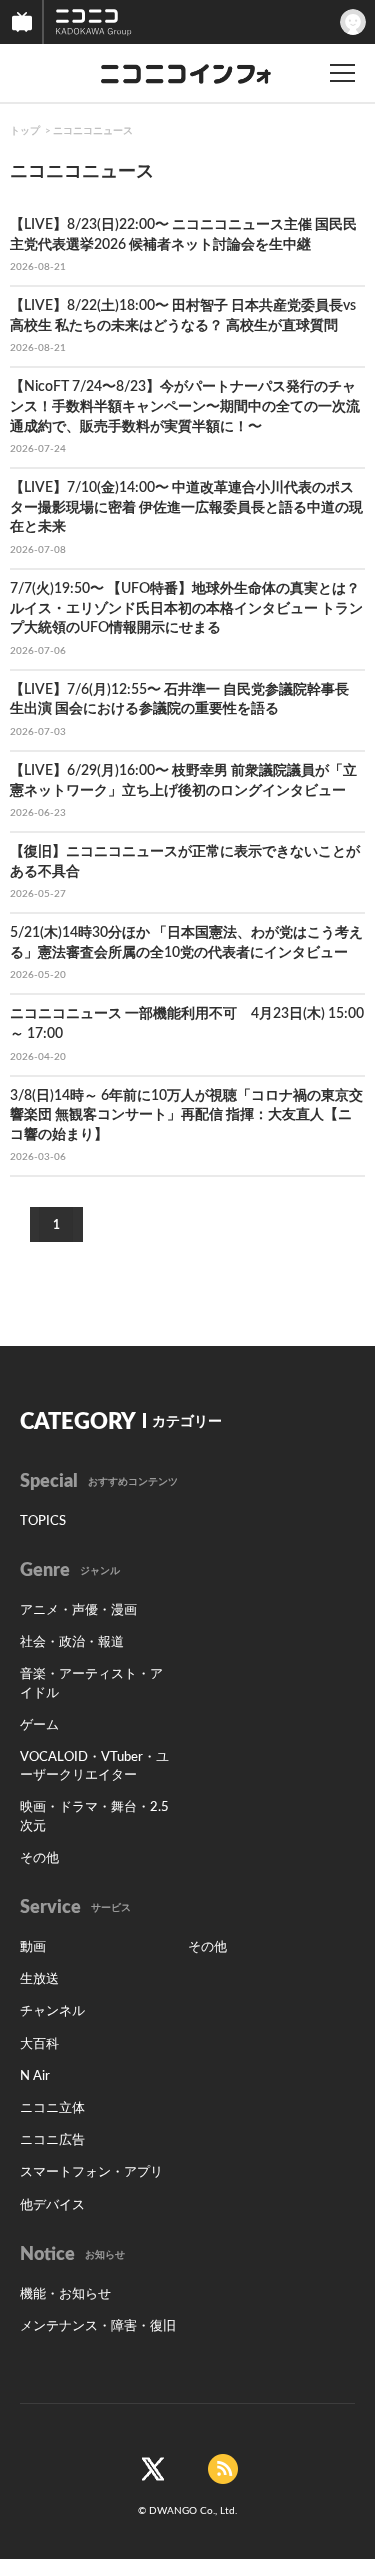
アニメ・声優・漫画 (78, 1610)
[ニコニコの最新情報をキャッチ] (223, 2469)
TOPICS (43, 1521)
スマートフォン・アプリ (91, 2172)
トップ (25, 131)
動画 (33, 1947)
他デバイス (52, 2205)
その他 (39, 1858)
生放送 (39, 1979)
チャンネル (52, 2011)
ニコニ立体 (52, 2108)
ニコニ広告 (52, 2140)
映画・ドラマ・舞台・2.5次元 (94, 1816)
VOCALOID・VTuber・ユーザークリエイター (94, 1766)
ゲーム (39, 1725)
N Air (35, 2076)
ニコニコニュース (93, 131)
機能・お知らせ (65, 2294)
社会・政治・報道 (72, 1642)
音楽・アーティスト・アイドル (91, 1683)
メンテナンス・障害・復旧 (98, 2326)
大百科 (39, 2044)
